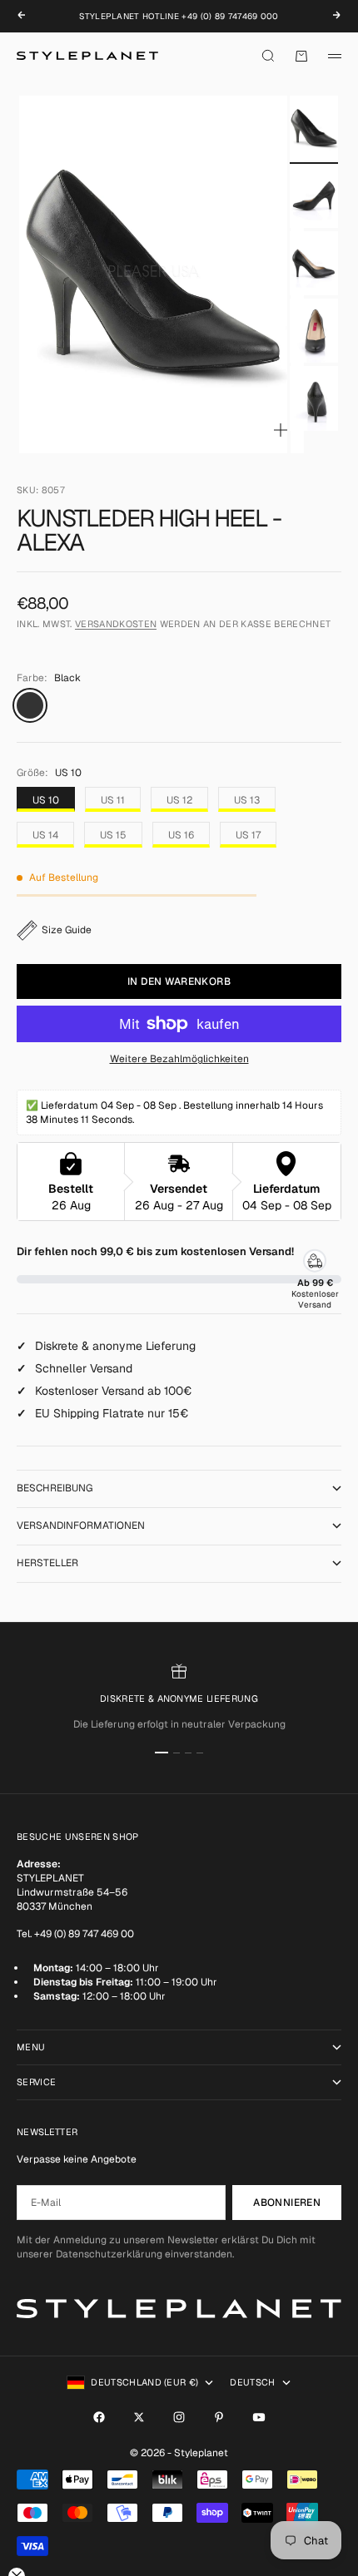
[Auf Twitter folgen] (139, 2417)
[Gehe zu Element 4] (314, 331)
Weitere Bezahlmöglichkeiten (179, 1059)
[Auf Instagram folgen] (179, 2417)
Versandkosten (116, 624)
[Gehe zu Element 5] (314, 398)
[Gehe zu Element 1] (314, 128)
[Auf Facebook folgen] (99, 2417)
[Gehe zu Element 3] (314, 263)
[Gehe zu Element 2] (314, 196)
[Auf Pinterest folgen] (219, 2417)
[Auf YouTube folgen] (259, 2417)
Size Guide (67, 930)
